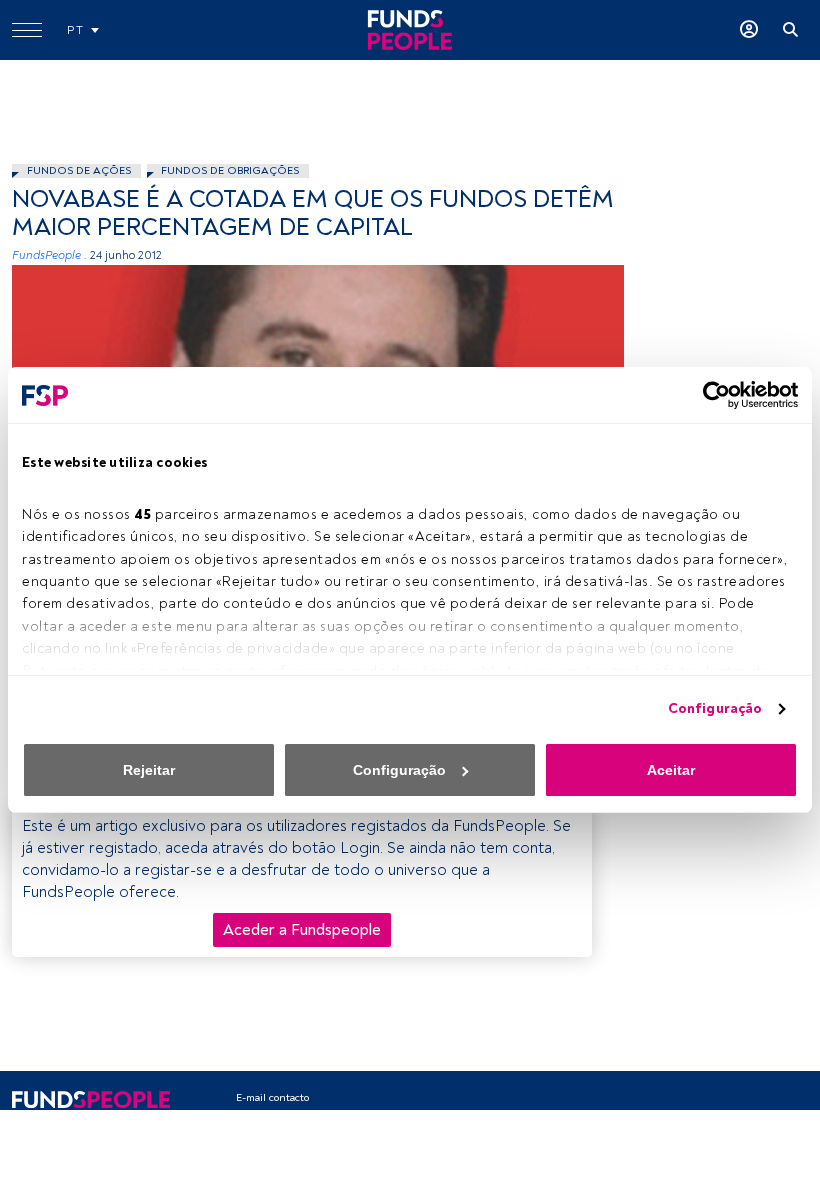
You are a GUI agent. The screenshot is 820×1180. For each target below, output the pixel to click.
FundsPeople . (49, 255)
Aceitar (671, 770)
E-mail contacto (272, 1097)
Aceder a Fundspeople (302, 930)
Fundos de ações (79, 170)
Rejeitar (149, 770)
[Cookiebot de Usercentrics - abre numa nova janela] (710, 395)
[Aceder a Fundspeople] (749, 30)
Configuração (715, 708)
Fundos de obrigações (230, 170)
